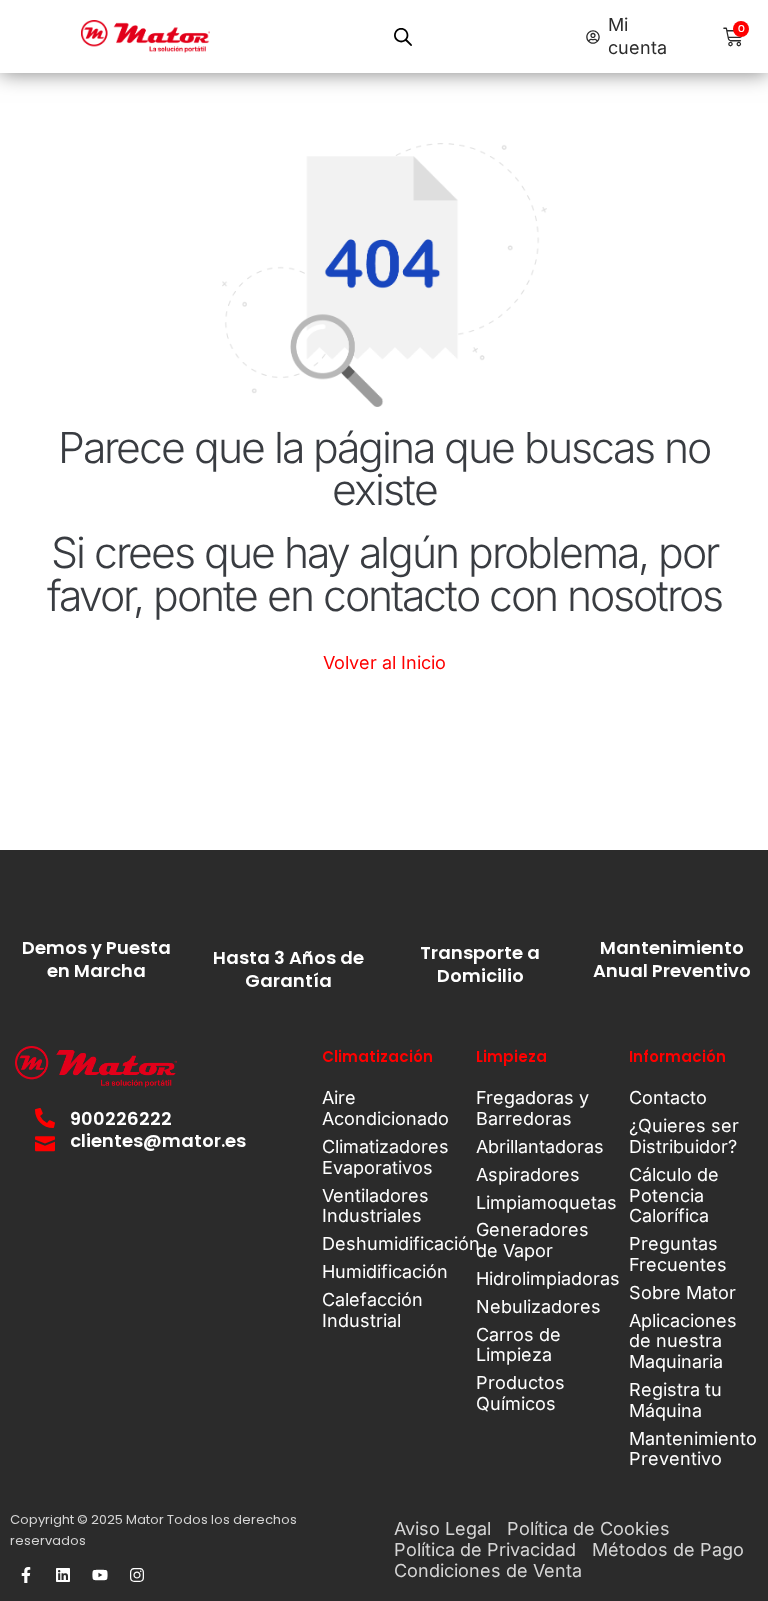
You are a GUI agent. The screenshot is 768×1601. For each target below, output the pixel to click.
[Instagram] (137, 1575)
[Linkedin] (63, 1575)
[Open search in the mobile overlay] (403, 36)
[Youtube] (100, 1575)
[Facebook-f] (26, 1575)
